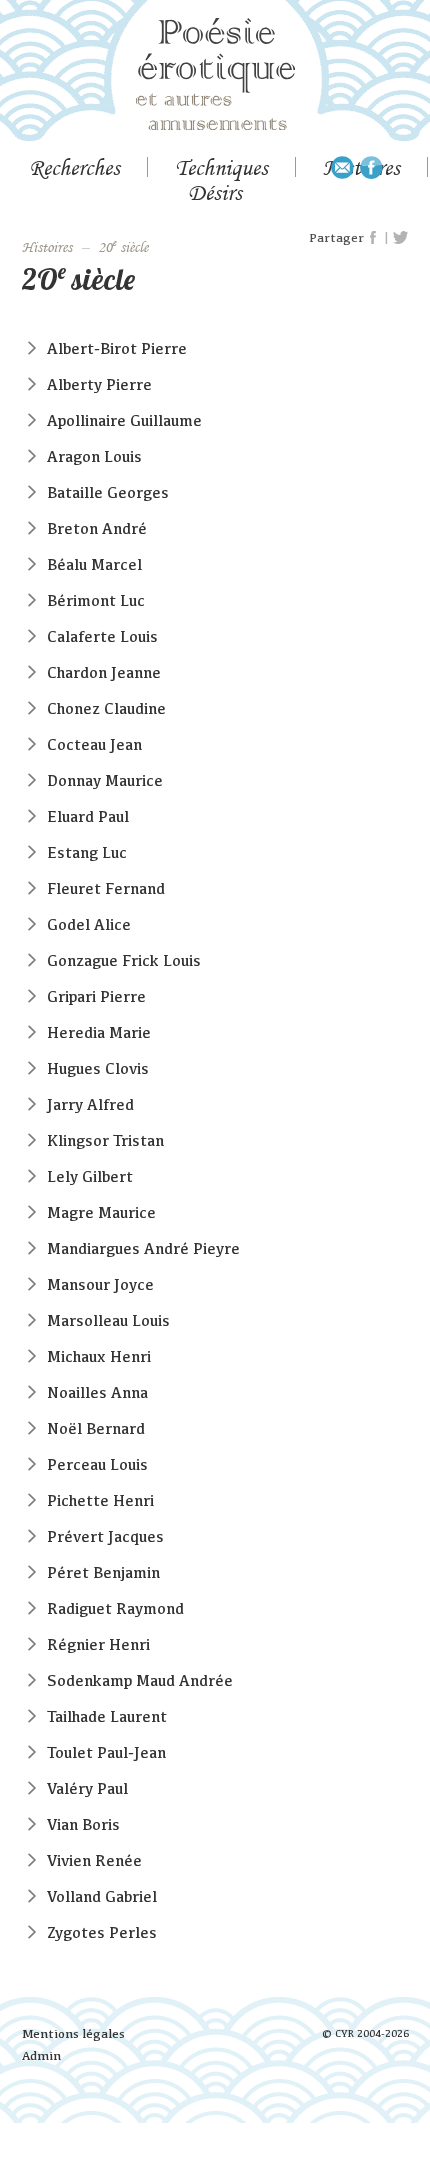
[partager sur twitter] (400, 238)
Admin (41, 2055)
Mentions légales (73, 2033)
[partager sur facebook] (374, 238)
